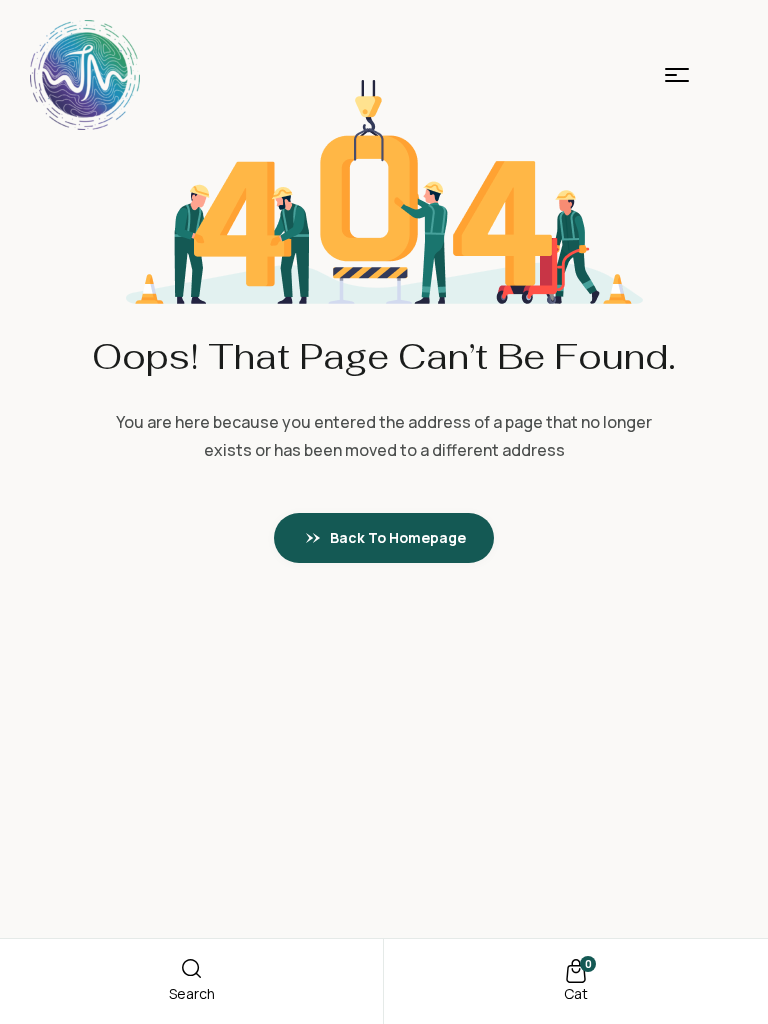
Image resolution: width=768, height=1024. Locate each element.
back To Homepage (398, 537)
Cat (576, 993)
